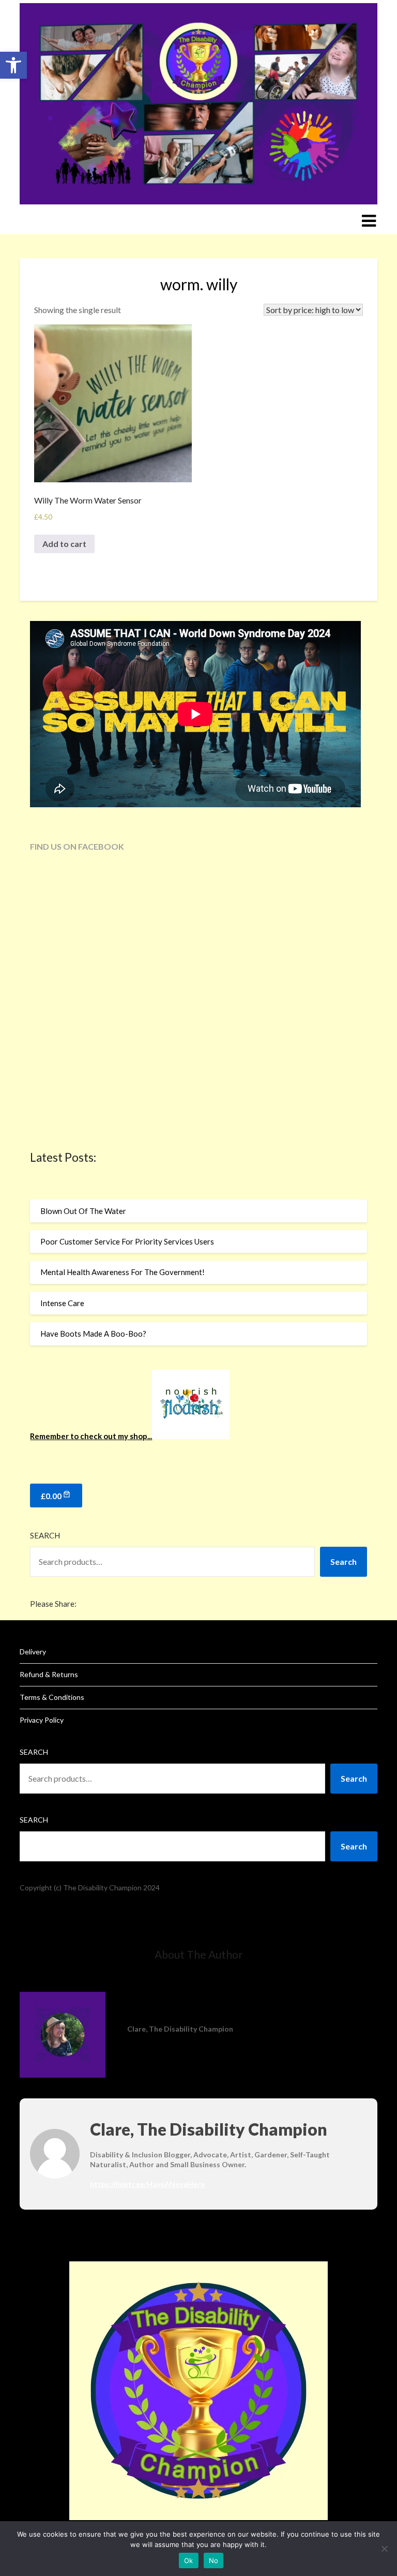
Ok (189, 2560)
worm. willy (199, 284)
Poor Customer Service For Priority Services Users (127, 1241)
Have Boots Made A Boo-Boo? (93, 1334)
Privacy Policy (42, 1720)
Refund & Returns (49, 1674)
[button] (13, 65)
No (214, 2560)
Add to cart (64, 544)
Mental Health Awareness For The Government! (123, 1272)
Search (45, 1535)
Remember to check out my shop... (91, 1436)
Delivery (33, 1652)
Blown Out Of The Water (83, 1211)
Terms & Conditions (52, 1697)
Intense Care (62, 1303)
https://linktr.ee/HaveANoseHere (147, 2184)
